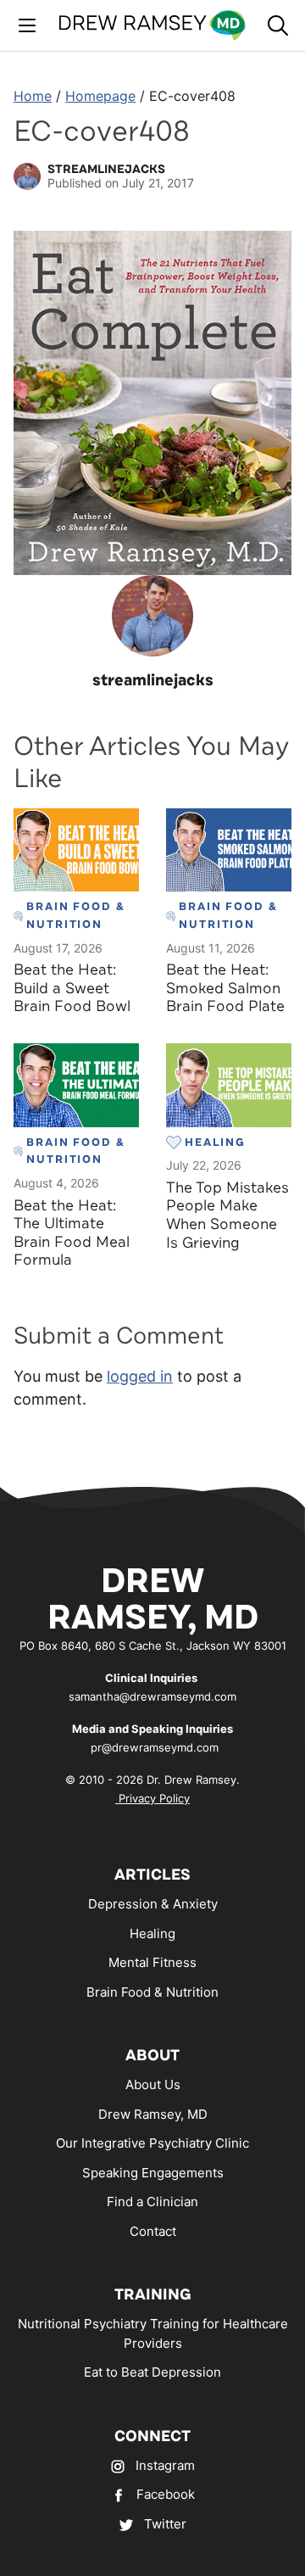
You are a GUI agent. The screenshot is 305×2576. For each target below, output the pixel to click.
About (152, 2055)
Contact (153, 2231)
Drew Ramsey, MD (153, 2114)
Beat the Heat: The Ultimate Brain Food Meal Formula (72, 1233)
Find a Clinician (152, 2202)
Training (153, 2294)
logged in (140, 1376)
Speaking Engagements (153, 2173)
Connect (152, 2436)
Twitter (165, 2524)
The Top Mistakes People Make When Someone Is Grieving (227, 1215)
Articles (152, 1875)
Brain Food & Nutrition (152, 1992)
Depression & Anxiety (153, 1904)
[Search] (278, 25)
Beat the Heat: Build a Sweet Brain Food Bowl (72, 988)
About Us (153, 2084)
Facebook (166, 2494)
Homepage (100, 96)
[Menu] (27, 25)
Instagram (165, 2465)
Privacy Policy (152, 1798)
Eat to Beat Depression (152, 2372)
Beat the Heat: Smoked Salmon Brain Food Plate (225, 988)
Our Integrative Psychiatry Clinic (152, 2143)
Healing (152, 1933)
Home (33, 96)
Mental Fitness (152, 1962)
